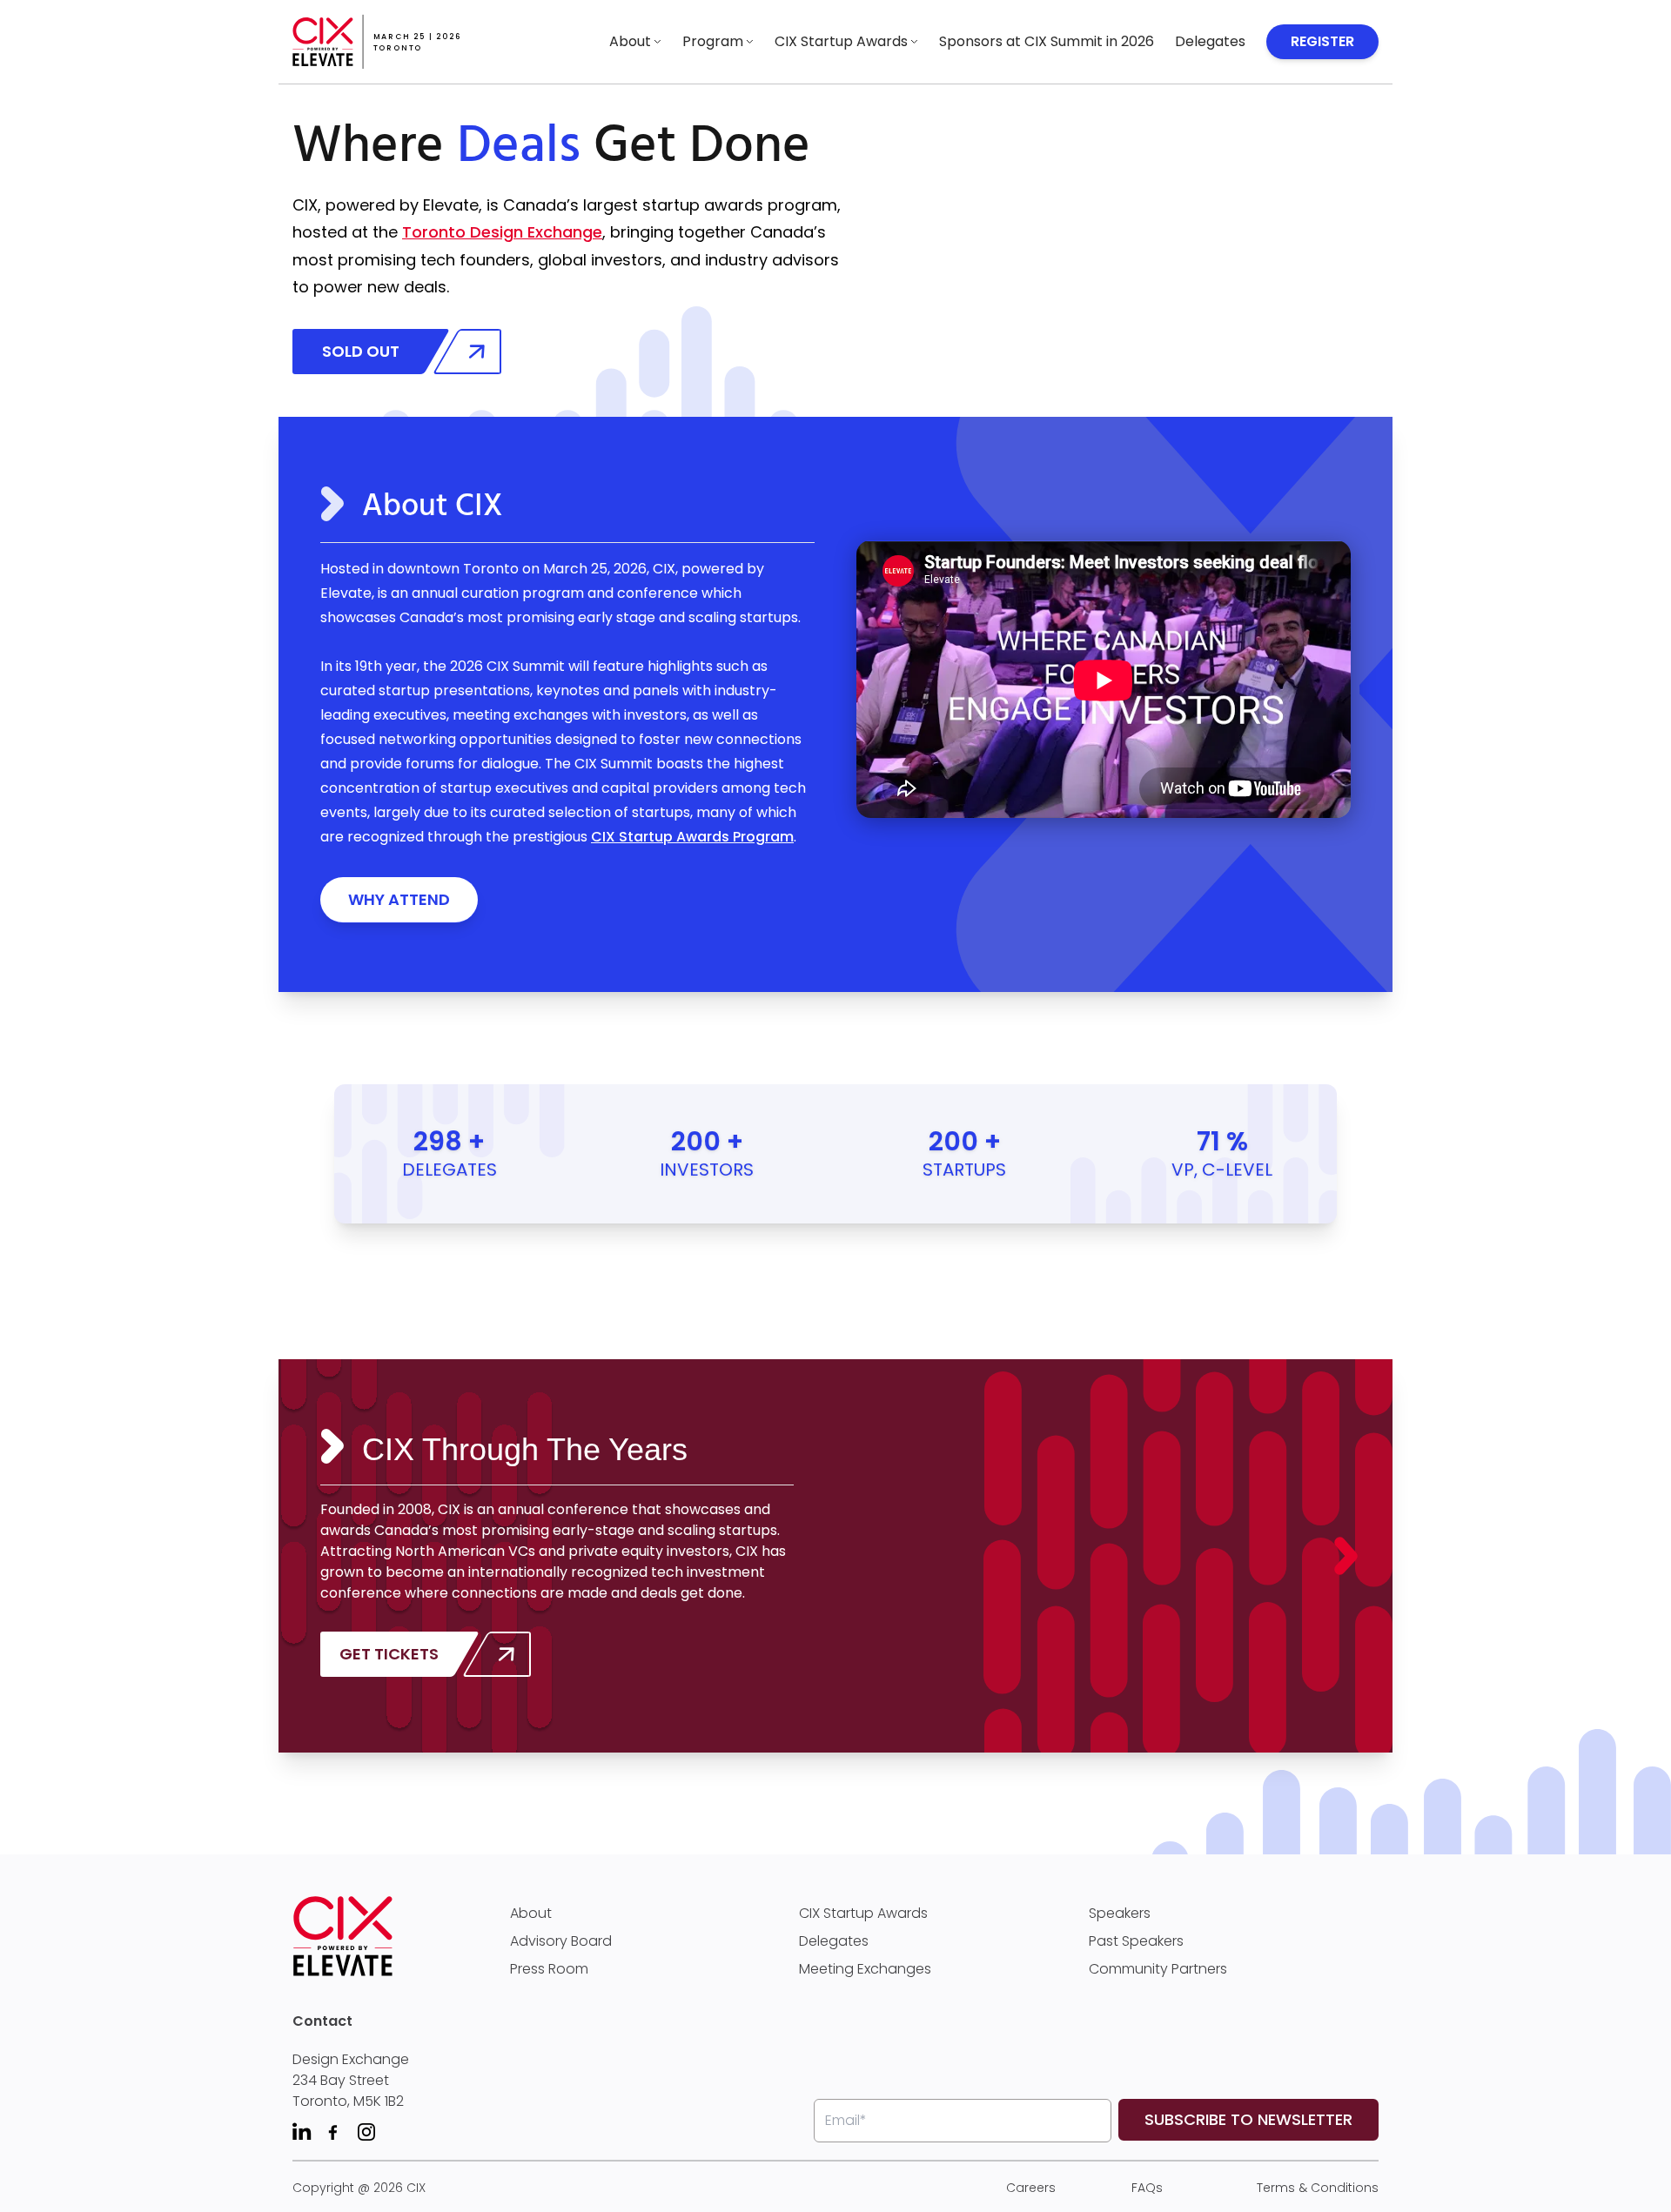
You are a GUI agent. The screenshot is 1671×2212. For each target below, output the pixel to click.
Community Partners (1158, 1969)
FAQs (1147, 2188)
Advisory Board (561, 1941)
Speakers (1120, 1913)
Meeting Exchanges (865, 1969)
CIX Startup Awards (841, 41)
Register (1322, 41)
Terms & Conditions (1318, 2188)
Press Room (549, 1969)
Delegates (1210, 41)
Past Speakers (1136, 1941)
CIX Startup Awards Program (692, 837)
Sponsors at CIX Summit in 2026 (1047, 41)
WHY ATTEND (399, 899)
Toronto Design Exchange (502, 232)
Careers (1031, 2188)
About (630, 41)
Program (713, 41)
